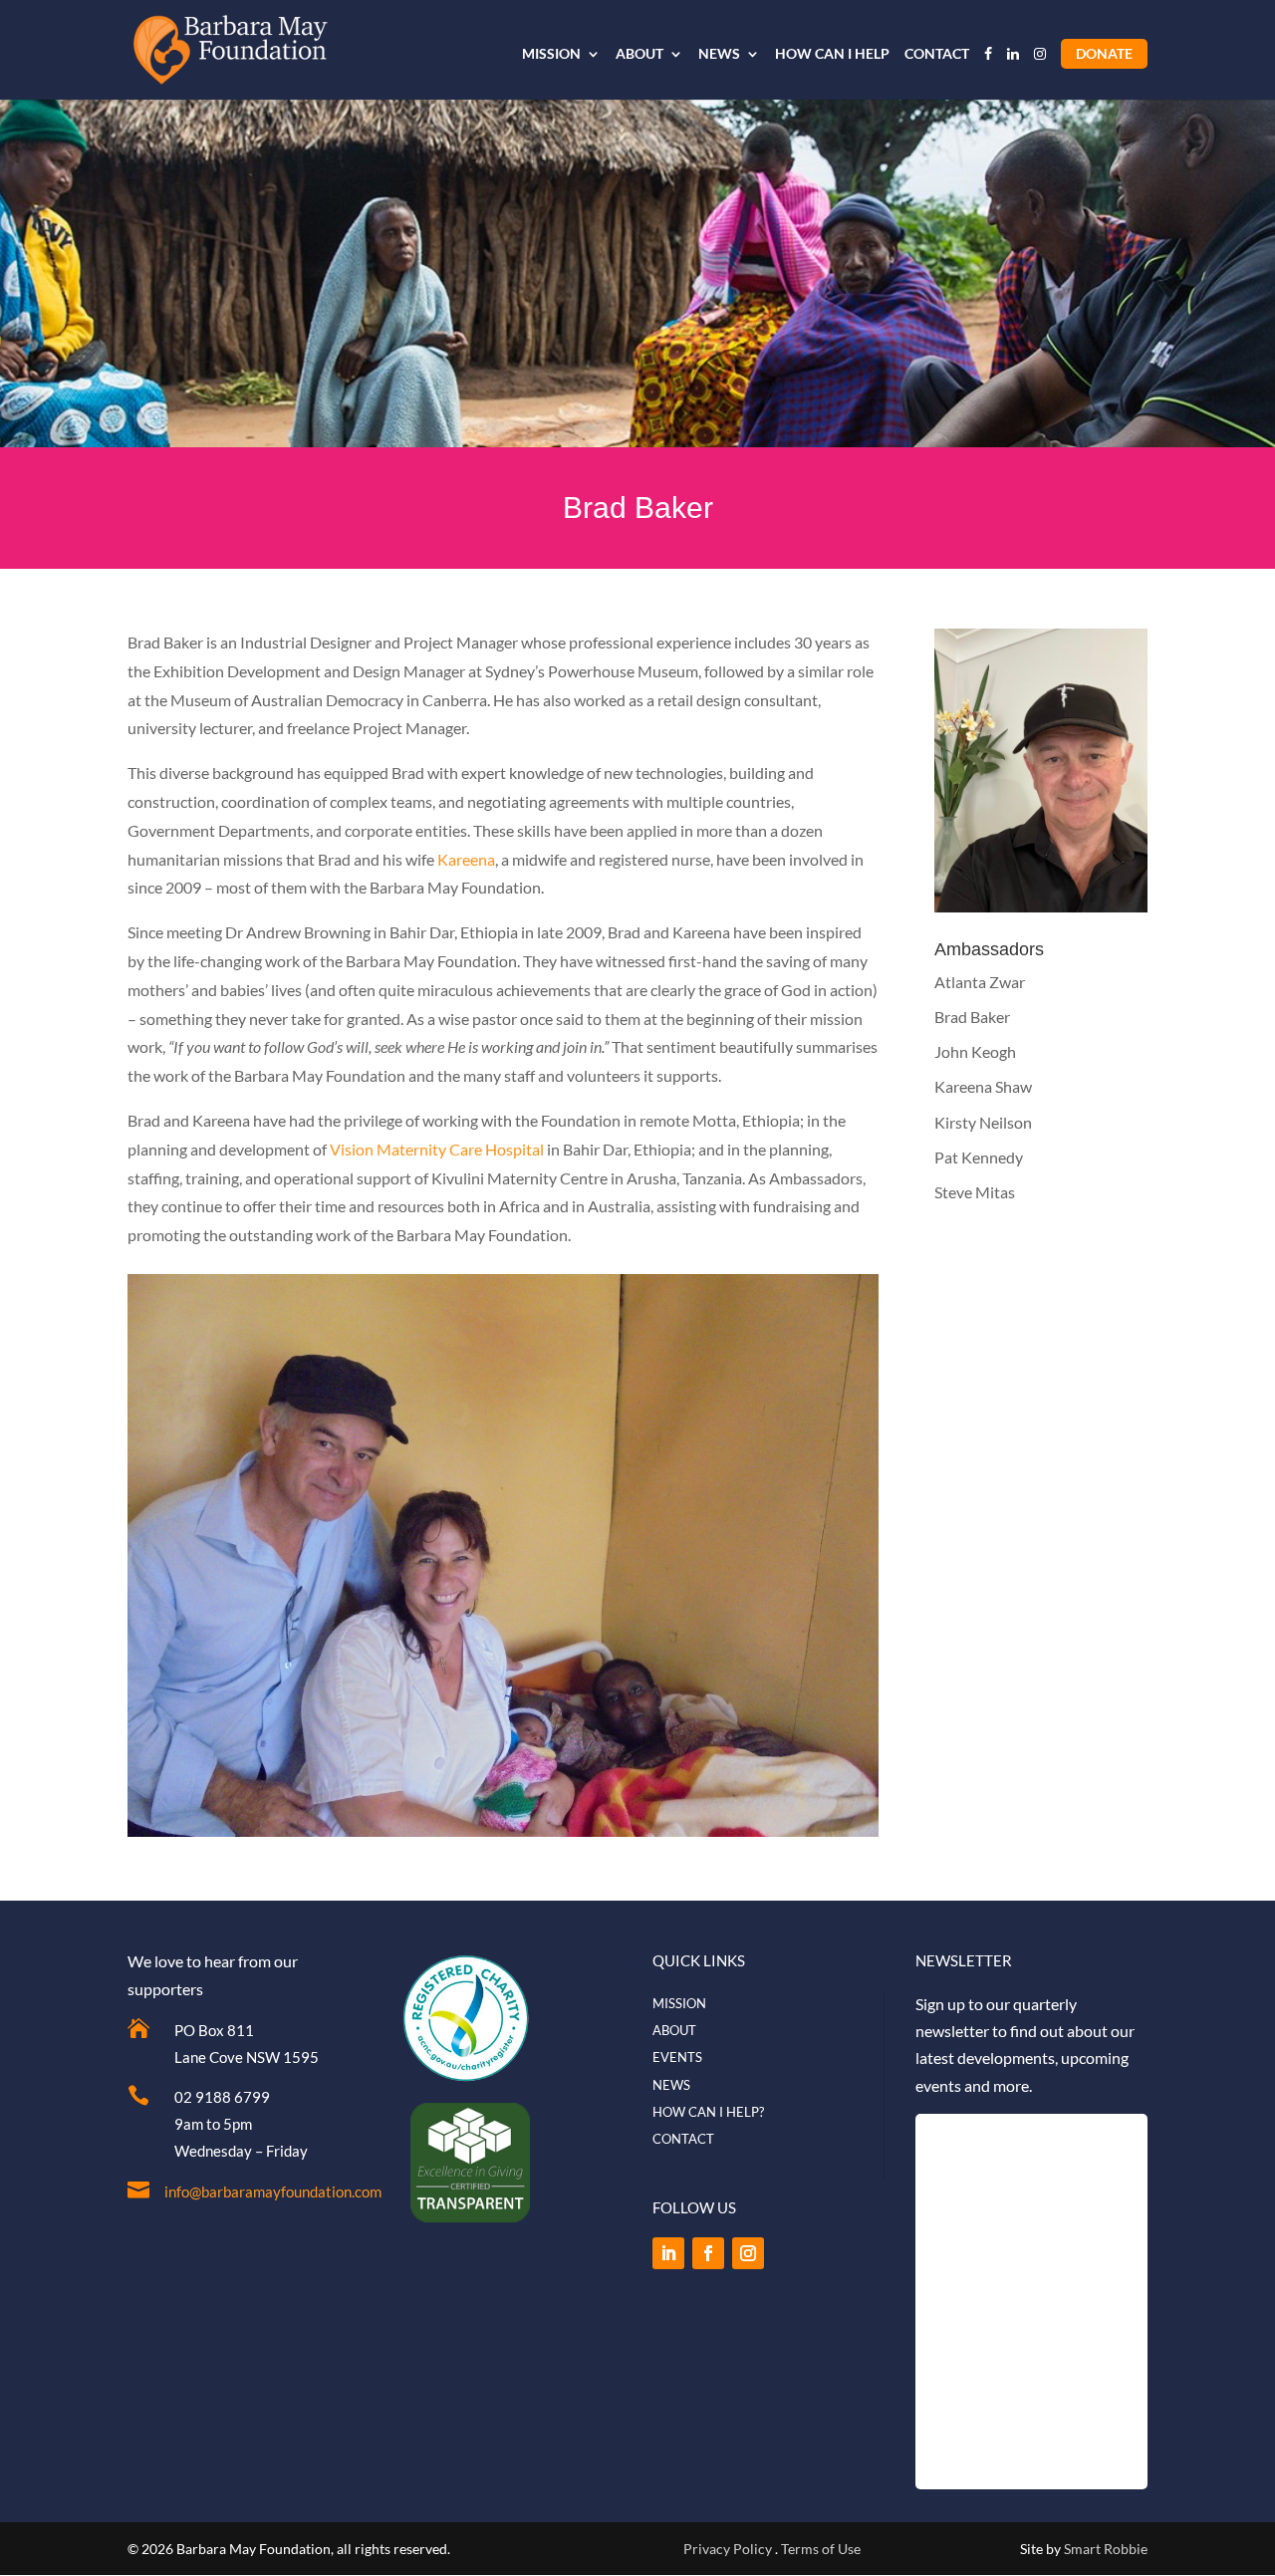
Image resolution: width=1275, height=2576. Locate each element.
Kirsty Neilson (983, 1122)
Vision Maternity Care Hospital (437, 1149)
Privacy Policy (728, 2549)
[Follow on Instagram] (748, 2253)
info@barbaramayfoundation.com (273, 2191)
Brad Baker (972, 1017)
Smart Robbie (1106, 2549)
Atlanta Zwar (980, 982)
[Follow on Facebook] (708, 2253)
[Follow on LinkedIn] (668, 2253)
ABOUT (639, 54)
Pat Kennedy (979, 1157)
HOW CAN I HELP (832, 54)
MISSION (551, 54)
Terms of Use (821, 2549)
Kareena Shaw (983, 1086)
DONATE (1104, 53)
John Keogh (975, 1051)
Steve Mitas (975, 1192)
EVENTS (677, 2057)
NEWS (719, 54)
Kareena (465, 859)
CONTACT (937, 54)
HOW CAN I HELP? (708, 2112)
